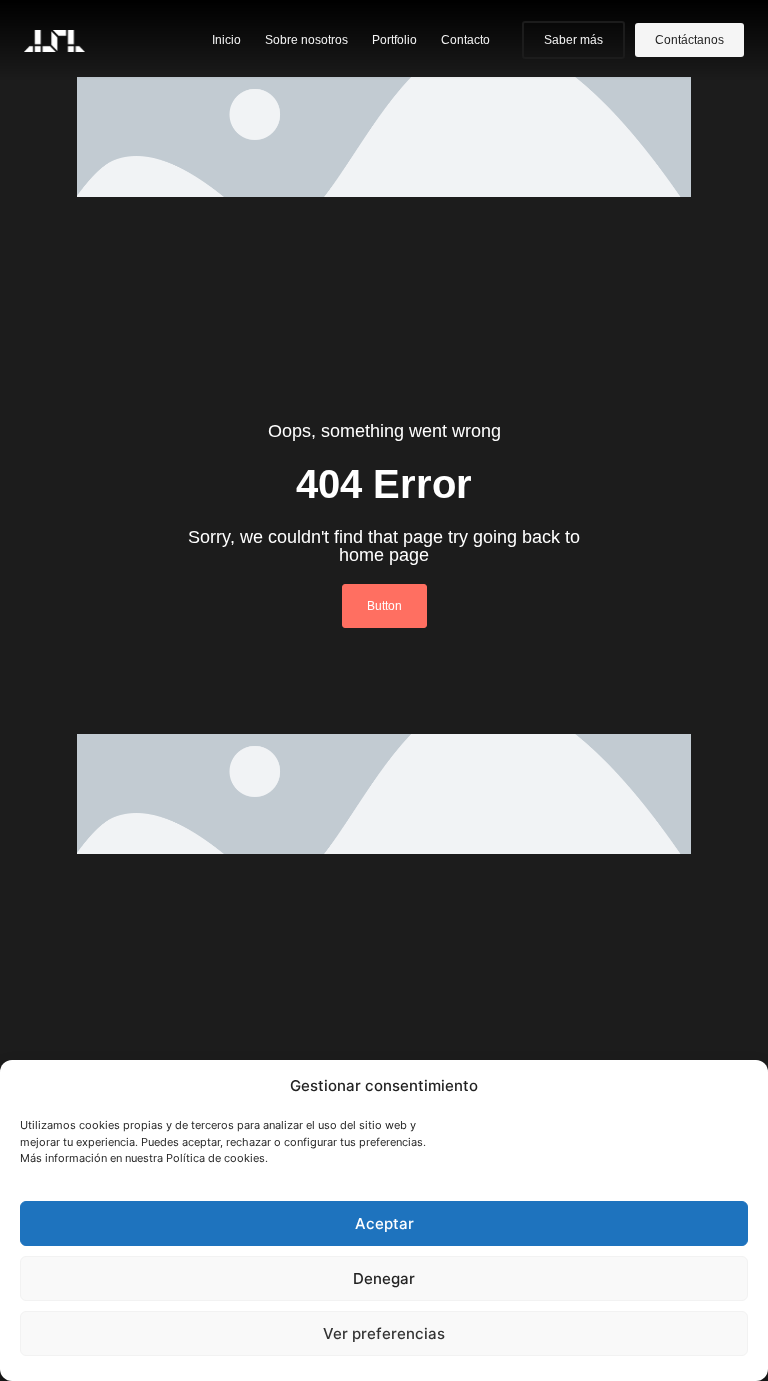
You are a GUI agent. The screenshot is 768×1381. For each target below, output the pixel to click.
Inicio (226, 40)
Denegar (384, 1278)
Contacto (465, 40)
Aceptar (384, 1223)
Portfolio (394, 40)
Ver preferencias (384, 1333)
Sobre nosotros (306, 40)
